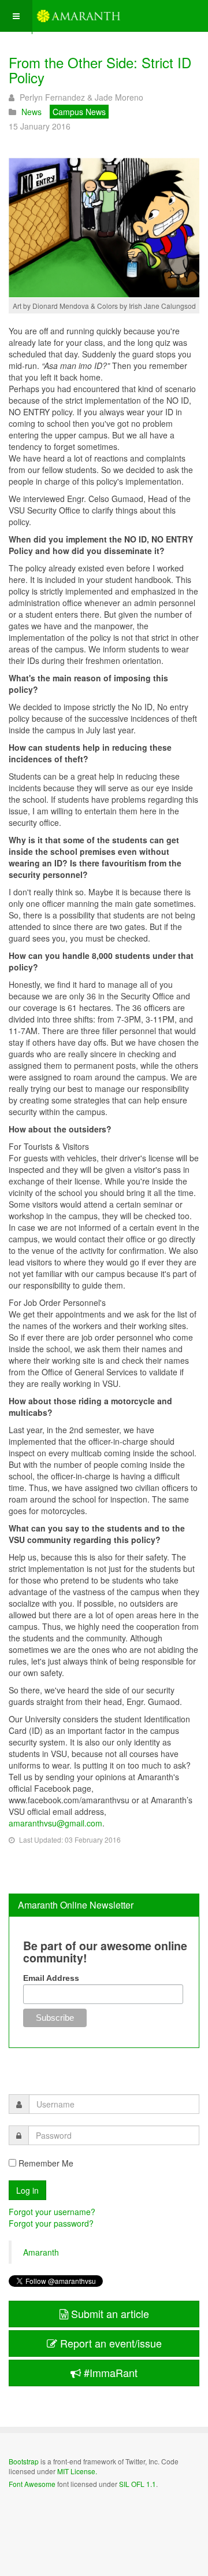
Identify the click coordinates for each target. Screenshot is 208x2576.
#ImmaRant (109, 2372)
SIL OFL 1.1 (138, 2484)
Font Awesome (32, 2484)
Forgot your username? (52, 2212)
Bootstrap (24, 2461)
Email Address (51, 1978)
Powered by (61, 2515)
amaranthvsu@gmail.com (55, 1823)
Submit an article (109, 2313)
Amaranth (41, 2252)
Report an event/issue (109, 2343)
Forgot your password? (51, 2223)
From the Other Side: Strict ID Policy (100, 70)
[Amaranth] (79, 16)
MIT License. (77, 2471)
